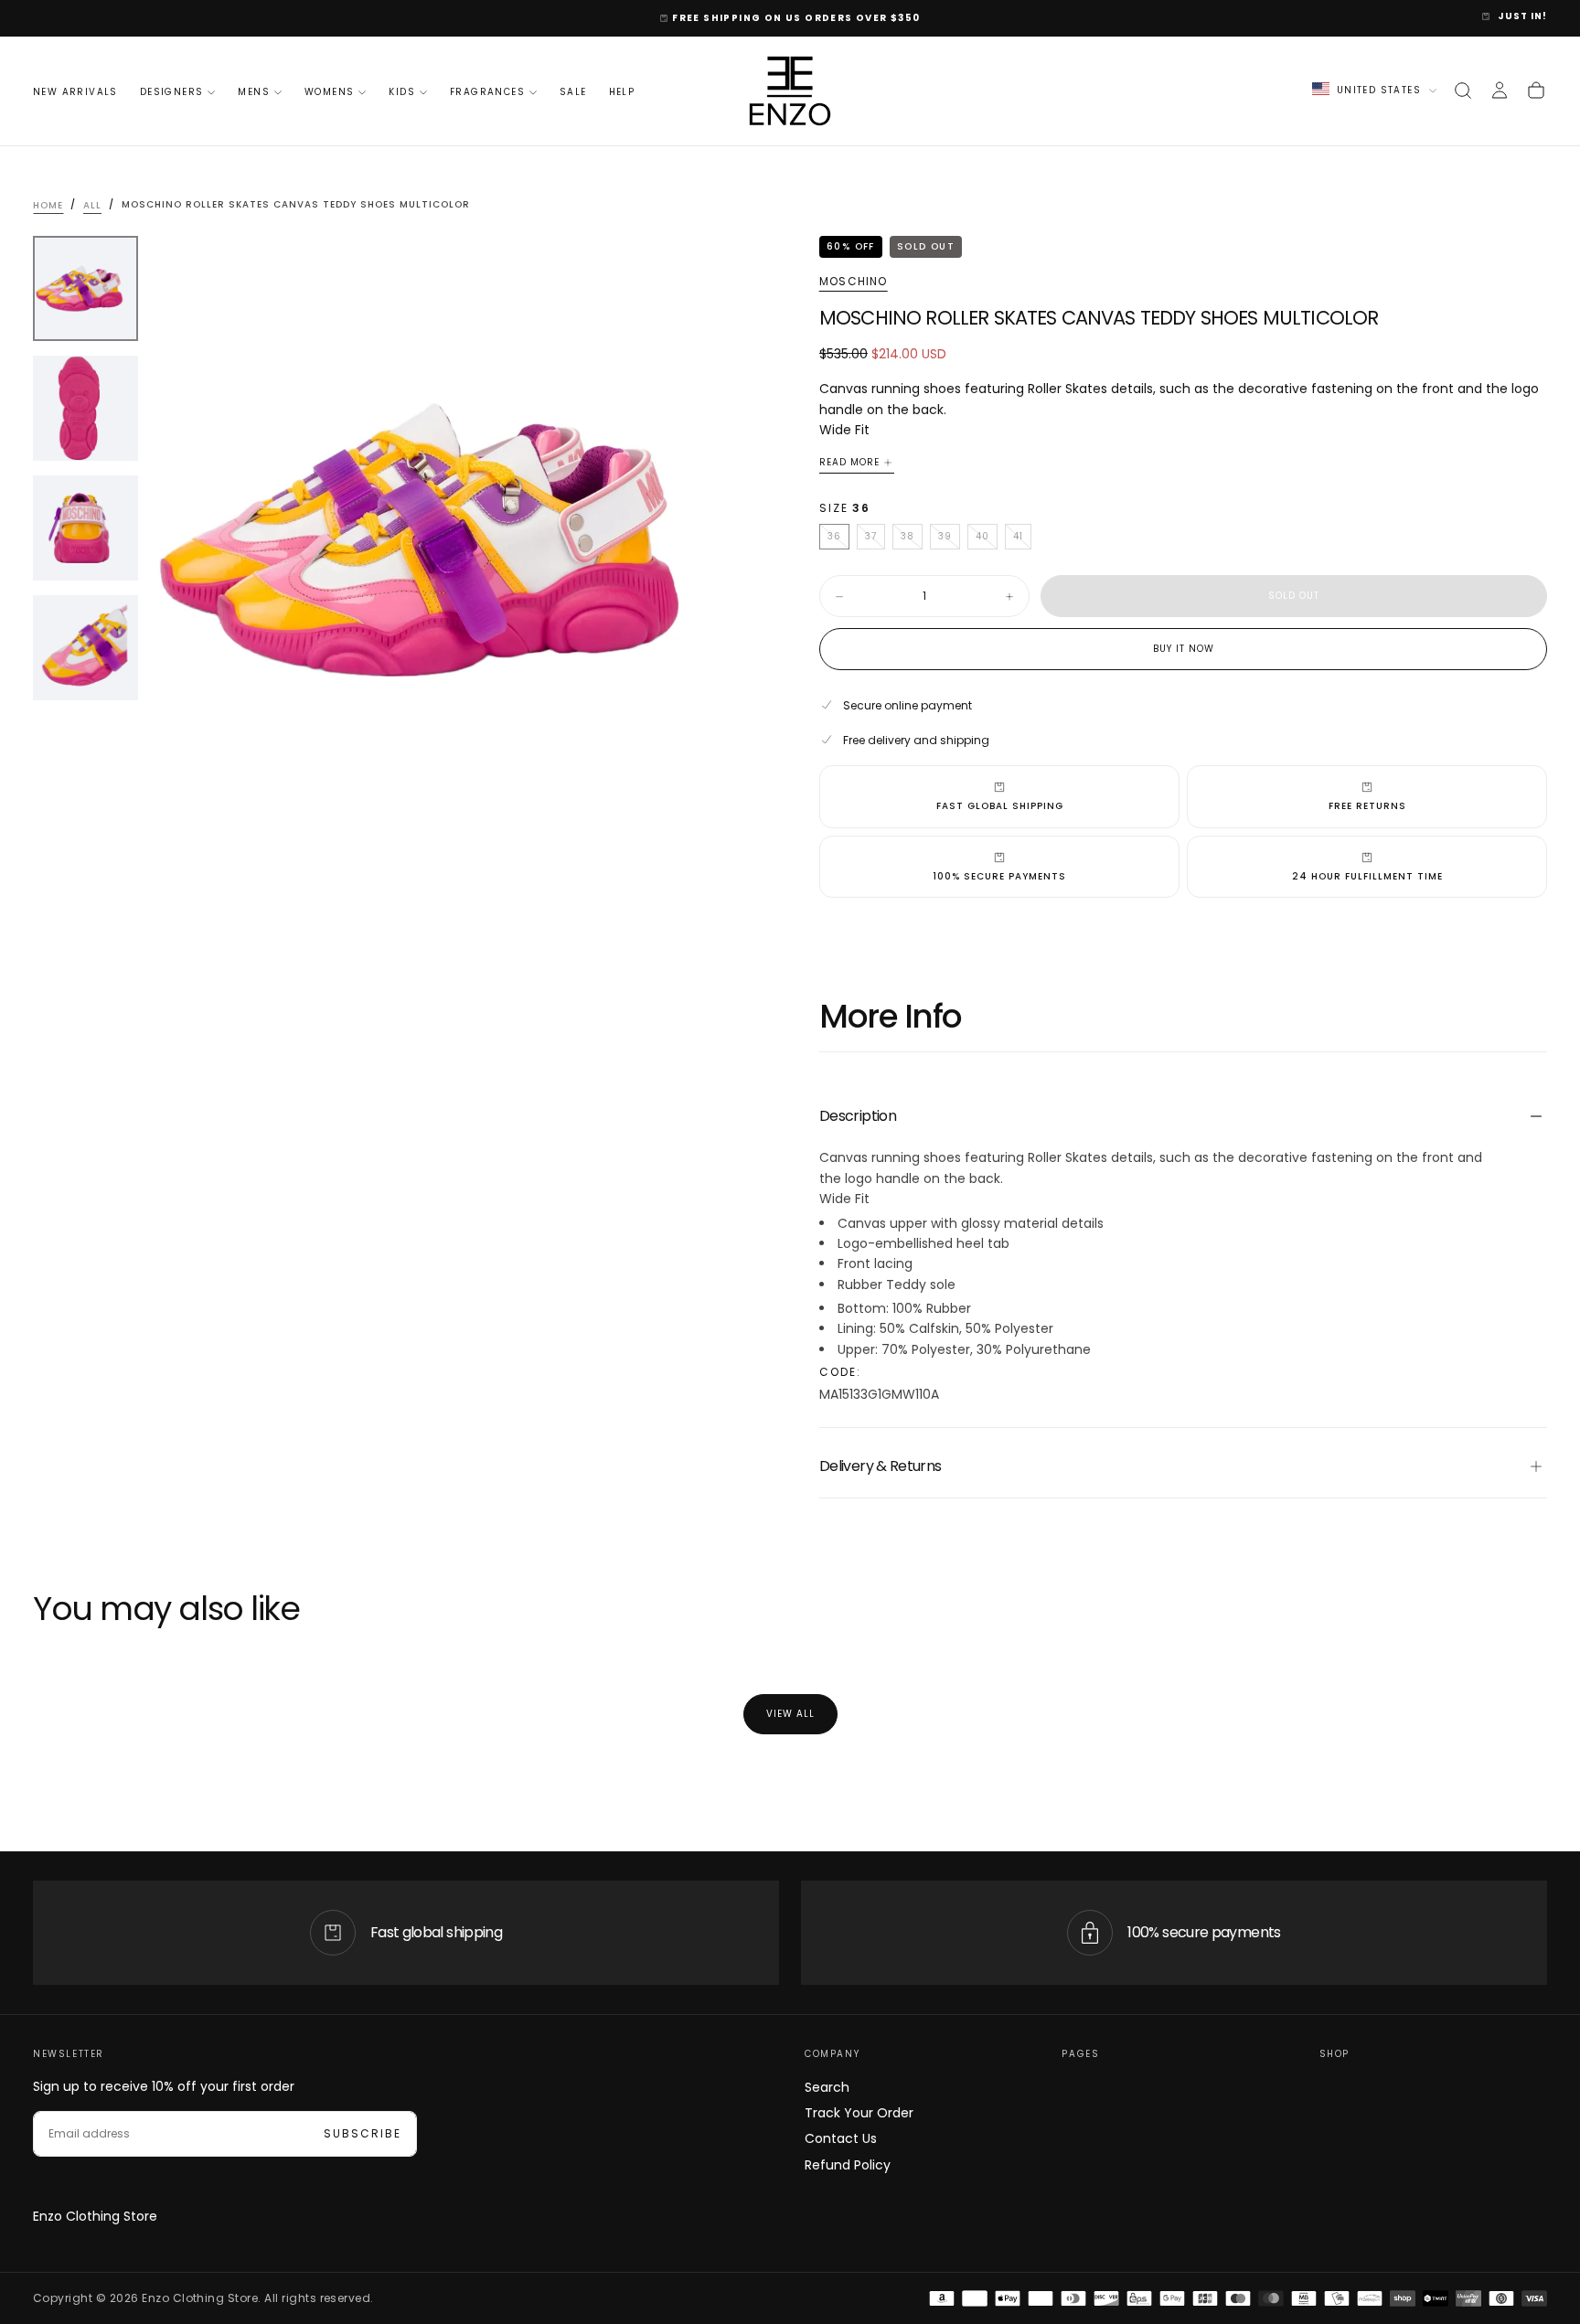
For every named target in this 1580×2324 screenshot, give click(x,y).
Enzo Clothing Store (95, 2216)
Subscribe (363, 2133)
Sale (573, 92)
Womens (329, 92)
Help (622, 92)
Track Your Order (859, 2113)
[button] (1463, 91)
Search (827, 2087)
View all (790, 1714)
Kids (402, 92)
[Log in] (1500, 91)
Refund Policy (848, 2165)
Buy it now (1184, 649)
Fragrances (487, 92)
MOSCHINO (854, 282)
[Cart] (1536, 91)
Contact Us (841, 2138)
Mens (254, 92)
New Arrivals (75, 92)
